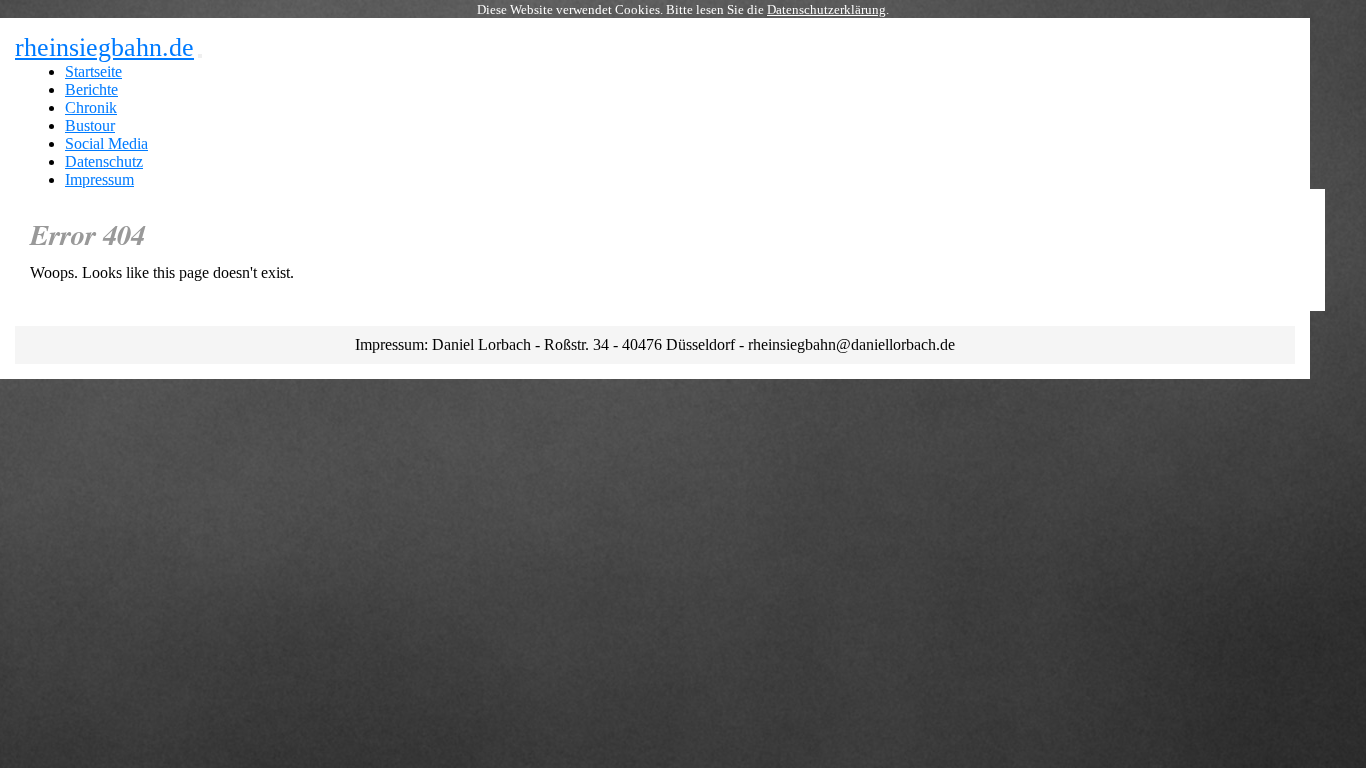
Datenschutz (104, 161)
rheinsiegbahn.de (104, 47)
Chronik (91, 107)
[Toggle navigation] (200, 56)
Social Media (106, 143)
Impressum (99, 179)
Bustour (90, 125)
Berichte (91, 89)
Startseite (93, 71)
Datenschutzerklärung (826, 9)
